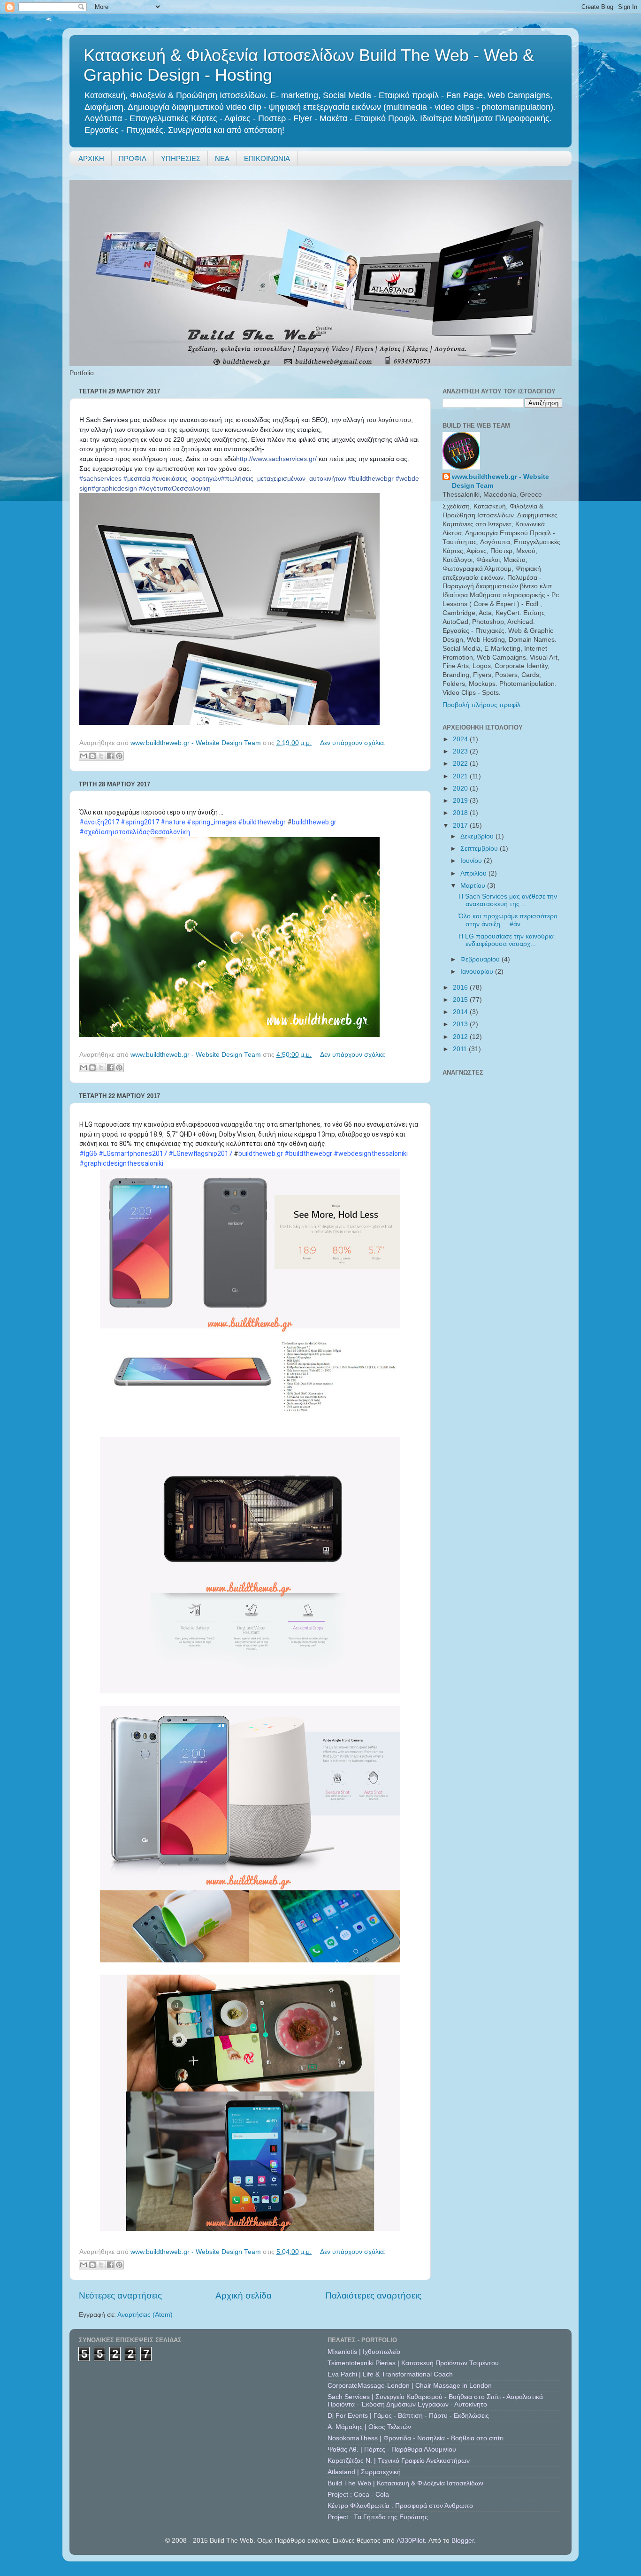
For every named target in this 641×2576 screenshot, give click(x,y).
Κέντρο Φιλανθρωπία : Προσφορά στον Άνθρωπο (400, 2506)
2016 (461, 988)
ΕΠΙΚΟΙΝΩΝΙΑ (267, 158)
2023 (461, 751)
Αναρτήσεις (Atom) (145, 2315)
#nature (173, 822)
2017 (461, 826)
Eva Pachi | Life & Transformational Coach (390, 2374)
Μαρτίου (474, 886)
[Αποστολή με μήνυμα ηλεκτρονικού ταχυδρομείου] (84, 756)
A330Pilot (411, 2541)
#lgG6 (88, 1153)
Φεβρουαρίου (481, 959)
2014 (461, 1012)
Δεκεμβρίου (478, 836)
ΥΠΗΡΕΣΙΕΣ (181, 158)
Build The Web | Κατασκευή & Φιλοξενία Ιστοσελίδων (405, 2483)
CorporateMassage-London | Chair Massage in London (410, 2386)
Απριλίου (474, 873)
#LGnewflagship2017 (200, 1153)
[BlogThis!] (92, 756)
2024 (461, 739)
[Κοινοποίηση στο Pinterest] (119, 756)
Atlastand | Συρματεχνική (364, 2472)
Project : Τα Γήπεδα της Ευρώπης (378, 2517)
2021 (461, 776)
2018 (461, 813)
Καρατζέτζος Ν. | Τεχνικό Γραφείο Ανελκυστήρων (399, 2461)
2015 (461, 1000)
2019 (461, 801)
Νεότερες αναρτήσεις (120, 2295)
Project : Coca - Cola (358, 2495)
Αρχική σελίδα (244, 2295)
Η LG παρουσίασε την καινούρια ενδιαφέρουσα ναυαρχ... (506, 940)
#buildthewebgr (262, 822)
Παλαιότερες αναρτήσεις (373, 2295)
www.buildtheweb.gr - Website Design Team (500, 481)
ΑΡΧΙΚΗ (91, 158)
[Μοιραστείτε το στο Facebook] (110, 756)
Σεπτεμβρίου (480, 849)
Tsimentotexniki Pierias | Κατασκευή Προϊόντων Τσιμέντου (413, 2363)
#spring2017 (140, 822)
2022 (461, 764)
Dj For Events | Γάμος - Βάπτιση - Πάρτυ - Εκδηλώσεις (408, 2416)
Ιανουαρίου (478, 972)
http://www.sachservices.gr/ (276, 459)
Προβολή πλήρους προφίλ (481, 705)
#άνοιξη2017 (99, 822)
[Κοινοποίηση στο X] (101, 756)
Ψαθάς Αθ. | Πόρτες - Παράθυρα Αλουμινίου (392, 2449)
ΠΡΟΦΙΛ (133, 158)
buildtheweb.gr (314, 822)
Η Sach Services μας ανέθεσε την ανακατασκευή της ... (508, 900)
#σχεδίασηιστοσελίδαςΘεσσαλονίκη (135, 832)
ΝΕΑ (222, 158)
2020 (461, 788)
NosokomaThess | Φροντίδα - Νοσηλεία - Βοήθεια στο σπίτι (416, 2438)
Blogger (463, 2541)
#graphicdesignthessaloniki (121, 1163)
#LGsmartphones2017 (133, 1153)
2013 (461, 1024)
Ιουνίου (472, 861)
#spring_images (212, 822)
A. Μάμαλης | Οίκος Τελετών (369, 2427)
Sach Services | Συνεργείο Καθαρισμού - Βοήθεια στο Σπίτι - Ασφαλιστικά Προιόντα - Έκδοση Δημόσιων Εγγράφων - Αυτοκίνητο (435, 2401)
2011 (461, 1049)
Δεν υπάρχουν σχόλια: (353, 743)
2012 (461, 1037)
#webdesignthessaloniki (371, 1153)
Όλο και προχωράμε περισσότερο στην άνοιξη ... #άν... (508, 920)
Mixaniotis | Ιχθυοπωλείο (364, 2352)
